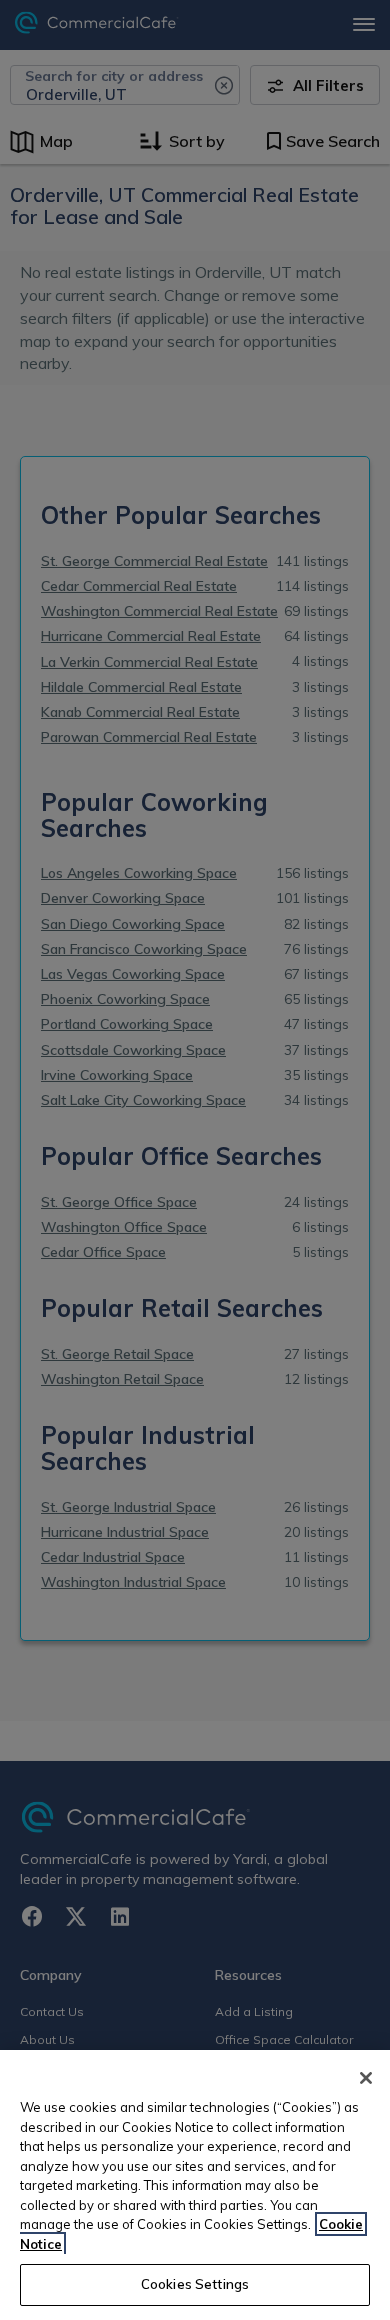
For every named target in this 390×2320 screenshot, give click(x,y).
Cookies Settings (195, 2284)
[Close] (366, 2078)
